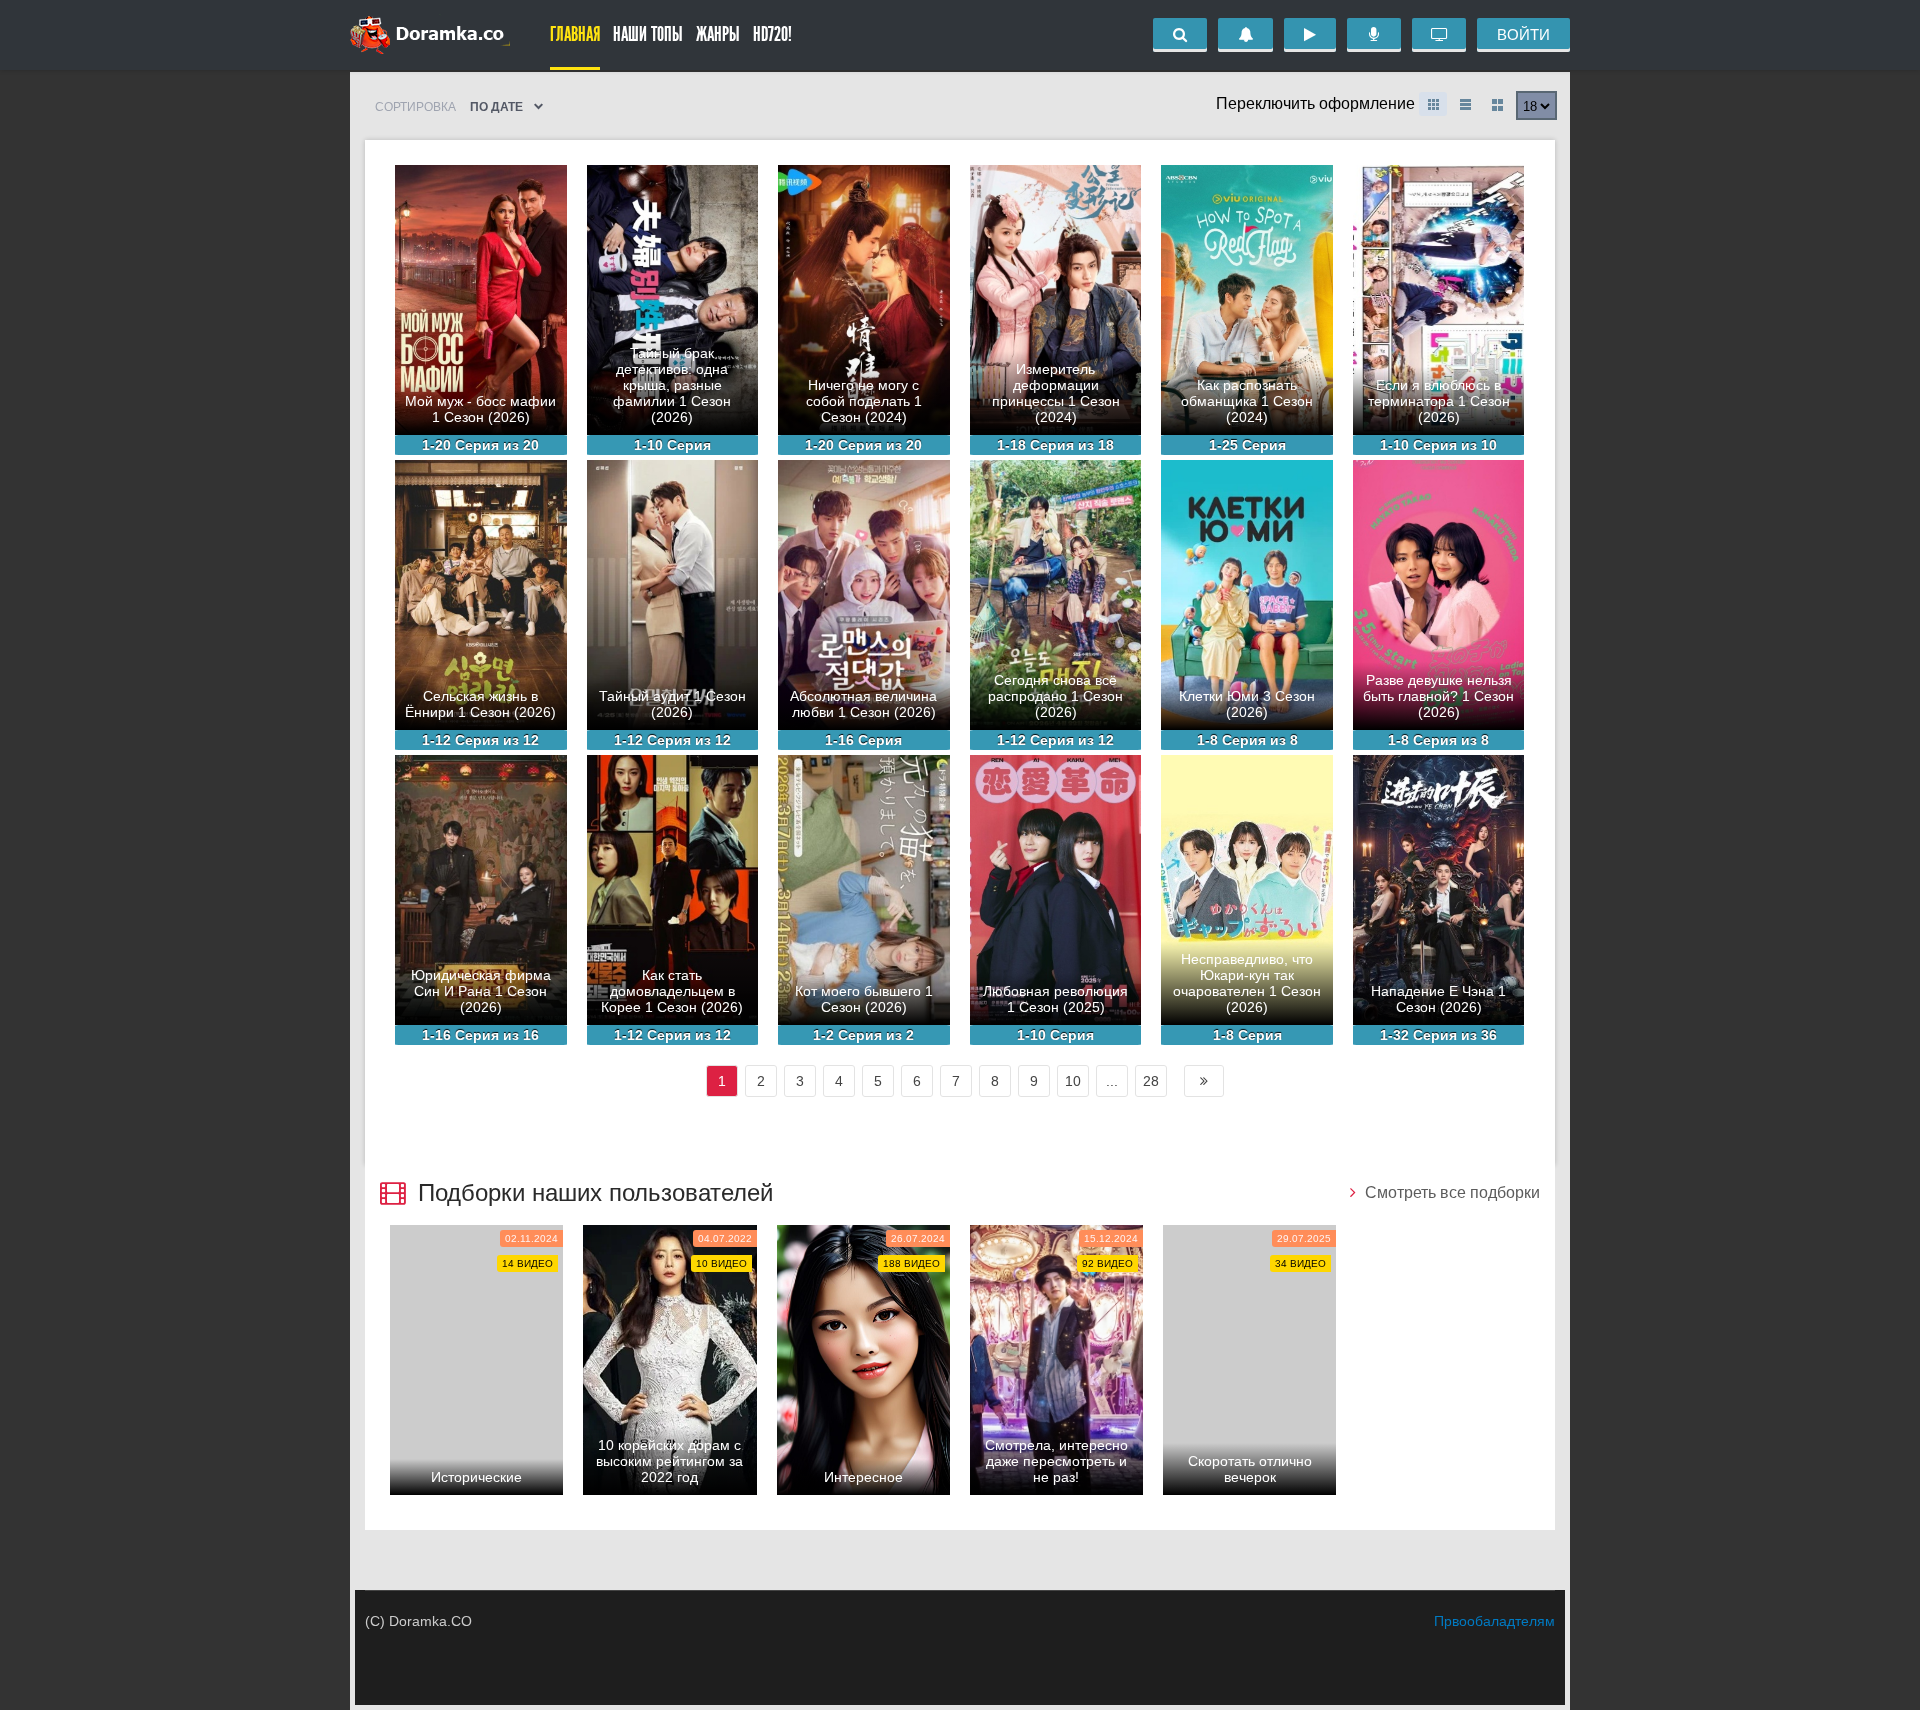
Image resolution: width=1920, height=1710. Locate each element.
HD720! (772, 34)
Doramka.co (430, 35)
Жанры (718, 34)
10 (1073, 1081)
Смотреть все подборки (1450, 1192)
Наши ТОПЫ (648, 34)
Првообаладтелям (1494, 1621)
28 (1151, 1081)
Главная (575, 34)
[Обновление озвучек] (1374, 35)
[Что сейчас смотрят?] (1439, 35)
